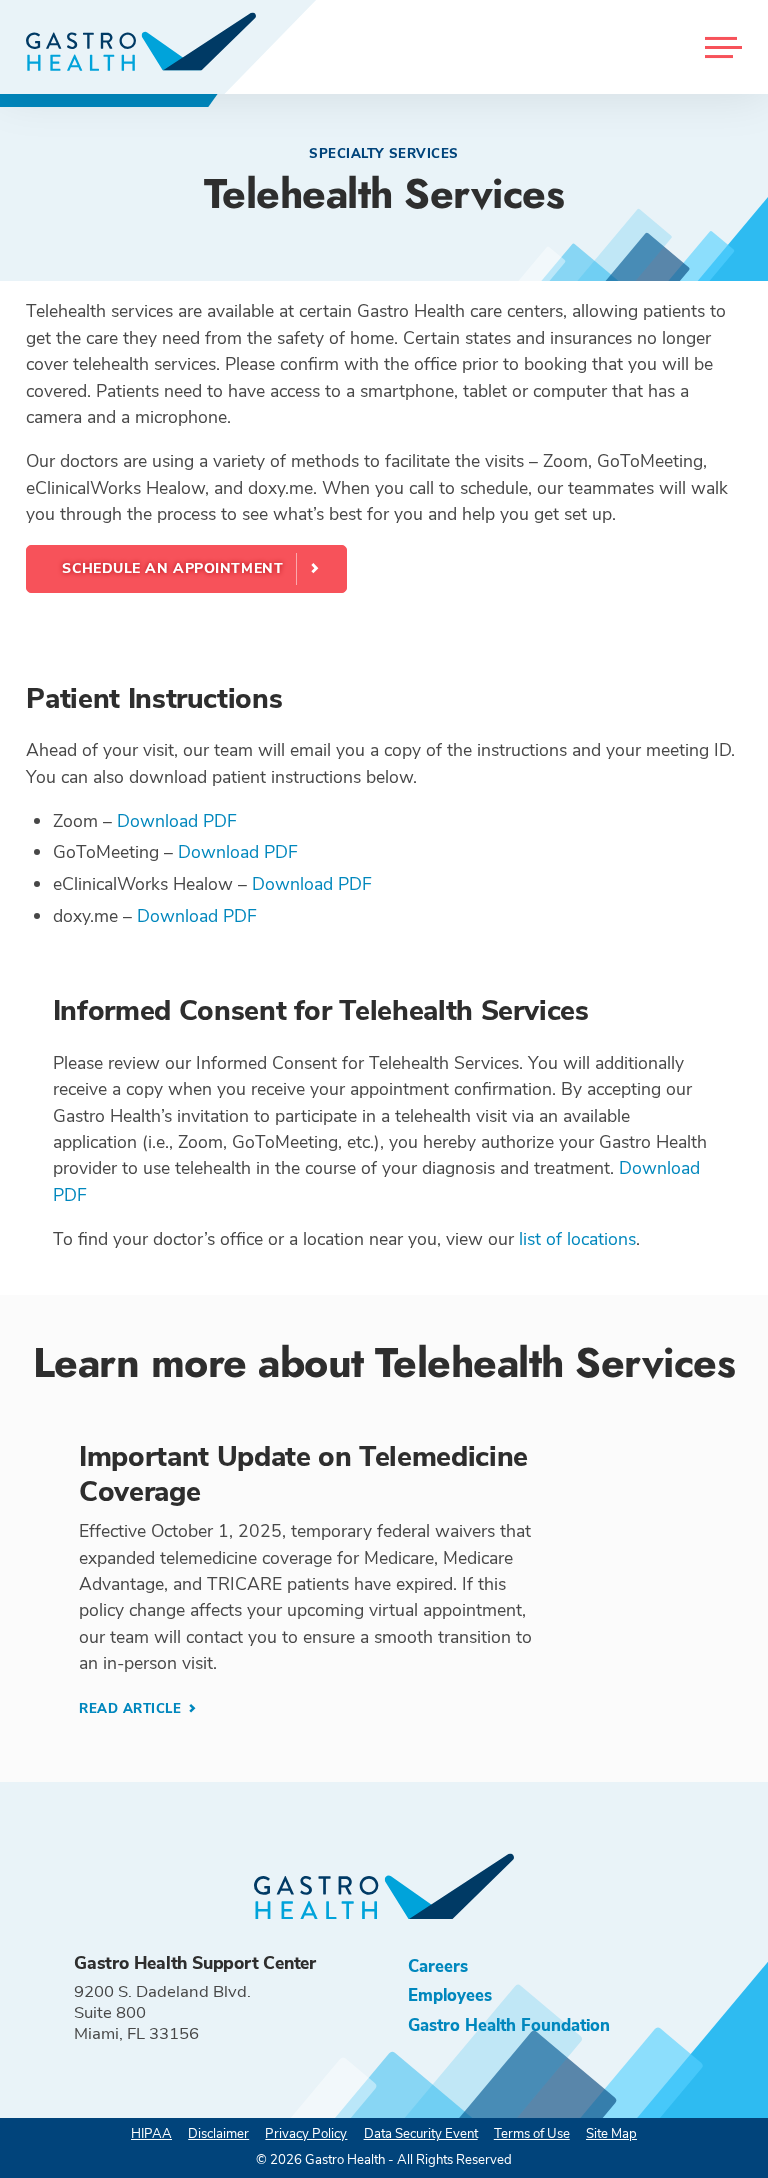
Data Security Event (421, 2134)
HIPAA (151, 2134)
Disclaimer (218, 2134)
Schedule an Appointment (172, 568)
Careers (438, 1966)
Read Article (132, 1709)
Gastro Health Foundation (509, 2025)
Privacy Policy (306, 2134)
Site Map (611, 2134)
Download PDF (177, 821)
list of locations (577, 1239)
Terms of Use (532, 2134)
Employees (450, 1995)
